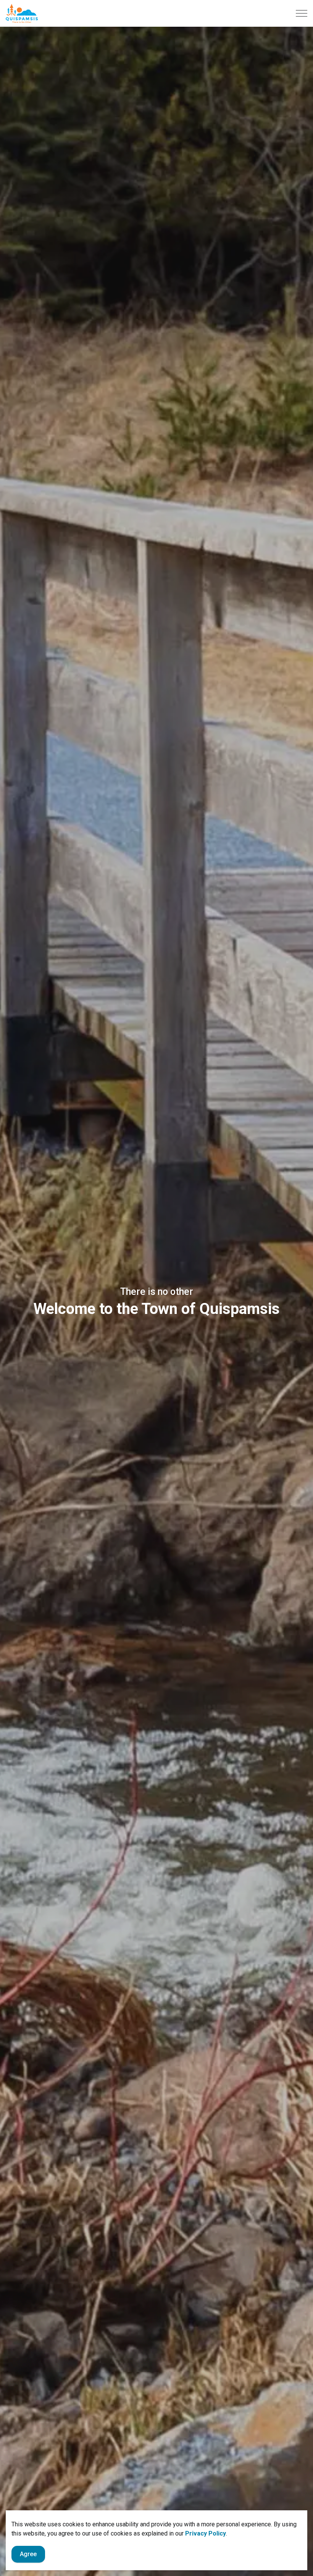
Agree (28, 2554)
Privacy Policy (206, 2533)
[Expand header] (302, 13)
